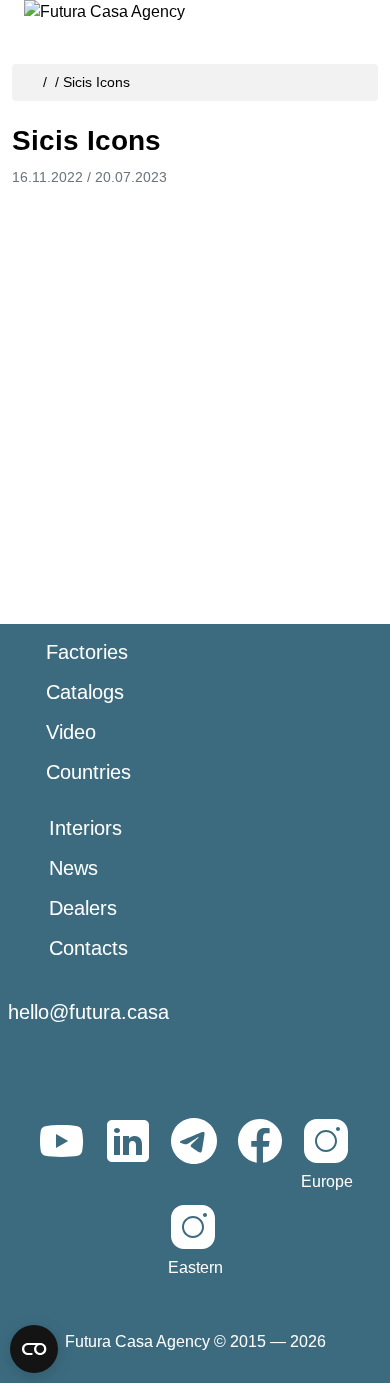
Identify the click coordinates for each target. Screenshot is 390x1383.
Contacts (88, 948)
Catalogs (85, 692)
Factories (87, 652)
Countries (88, 772)
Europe (327, 1181)
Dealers (83, 908)
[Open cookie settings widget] (34, 1349)
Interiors (85, 828)
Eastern (195, 1267)
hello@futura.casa (88, 1012)
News (73, 868)
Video (71, 732)
